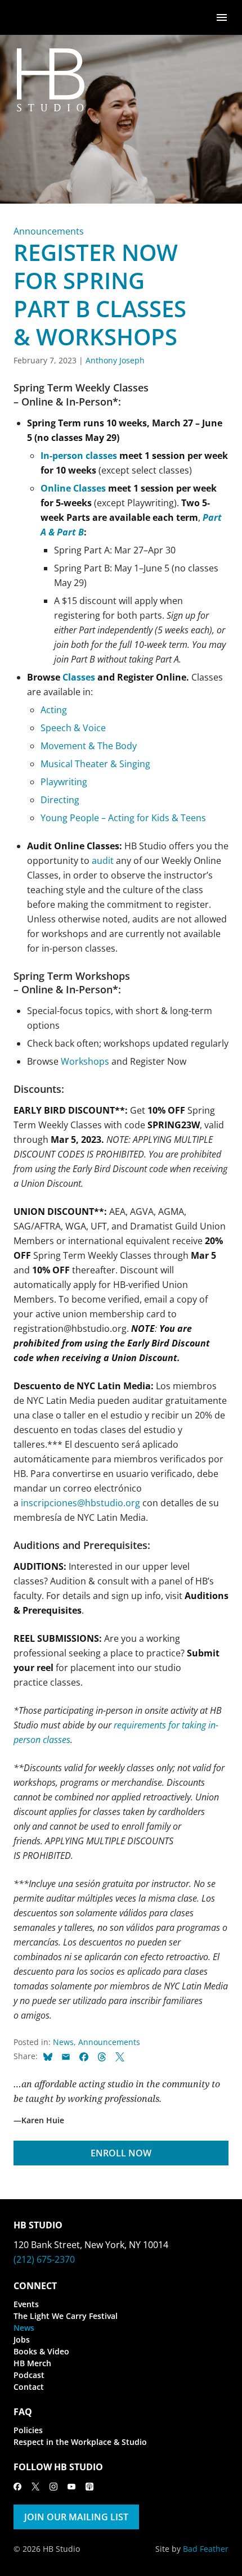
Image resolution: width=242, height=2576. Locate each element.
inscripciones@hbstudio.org (80, 1503)
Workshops (85, 1061)
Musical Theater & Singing (95, 764)
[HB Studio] (25, 17)
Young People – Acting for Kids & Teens (123, 818)
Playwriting (64, 782)
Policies (28, 2430)
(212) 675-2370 (44, 2259)
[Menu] (222, 17)
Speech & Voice (73, 728)
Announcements (49, 231)
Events (26, 2304)
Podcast (29, 2375)
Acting (54, 710)
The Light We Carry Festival (66, 2316)
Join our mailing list (76, 2517)
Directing (60, 800)
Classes (79, 677)
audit (103, 861)
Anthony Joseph (115, 360)
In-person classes (79, 456)
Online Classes (73, 488)
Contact (29, 2387)
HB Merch (32, 2363)
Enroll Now (121, 2153)
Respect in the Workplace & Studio (80, 2442)
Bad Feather (206, 2549)
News (63, 2042)
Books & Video (41, 2351)
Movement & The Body (89, 746)
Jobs (22, 2339)
